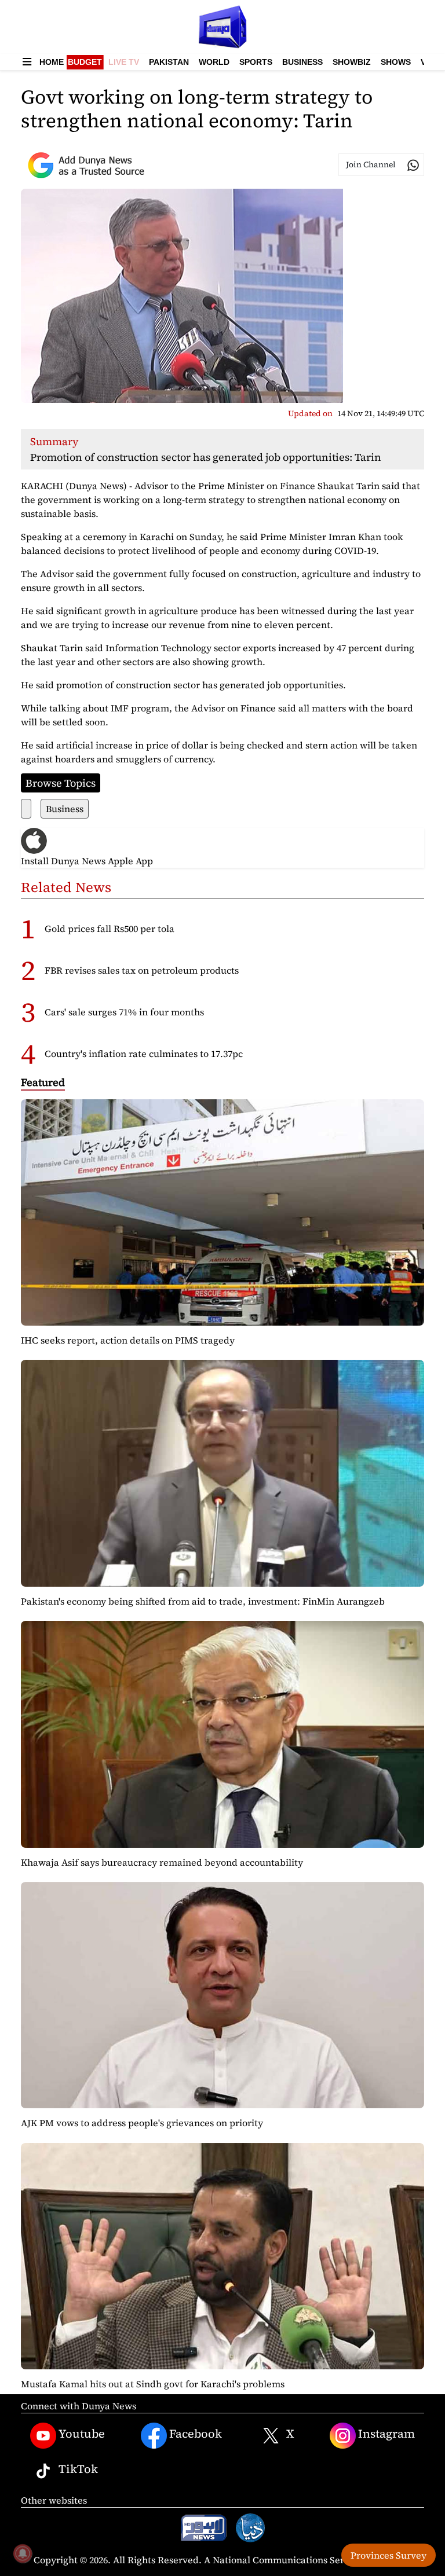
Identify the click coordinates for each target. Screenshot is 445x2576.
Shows (396, 62)
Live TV (124, 62)
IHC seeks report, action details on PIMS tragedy (128, 1340)
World (214, 62)
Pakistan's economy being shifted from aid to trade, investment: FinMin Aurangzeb (203, 1601)
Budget (85, 62)
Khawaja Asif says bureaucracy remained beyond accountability (162, 1862)
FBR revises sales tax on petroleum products (142, 970)
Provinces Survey (389, 2555)
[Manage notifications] (23, 2553)
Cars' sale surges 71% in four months (124, 1012)
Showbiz (352, 62)
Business (302, 62)
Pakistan (169, 62)
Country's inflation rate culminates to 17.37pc (144, 1054)
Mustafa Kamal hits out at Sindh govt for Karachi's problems (153, 2384)
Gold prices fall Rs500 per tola (110, 929)
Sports (256, 62)
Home (52, 62)
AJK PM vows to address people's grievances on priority (142, 2123)
